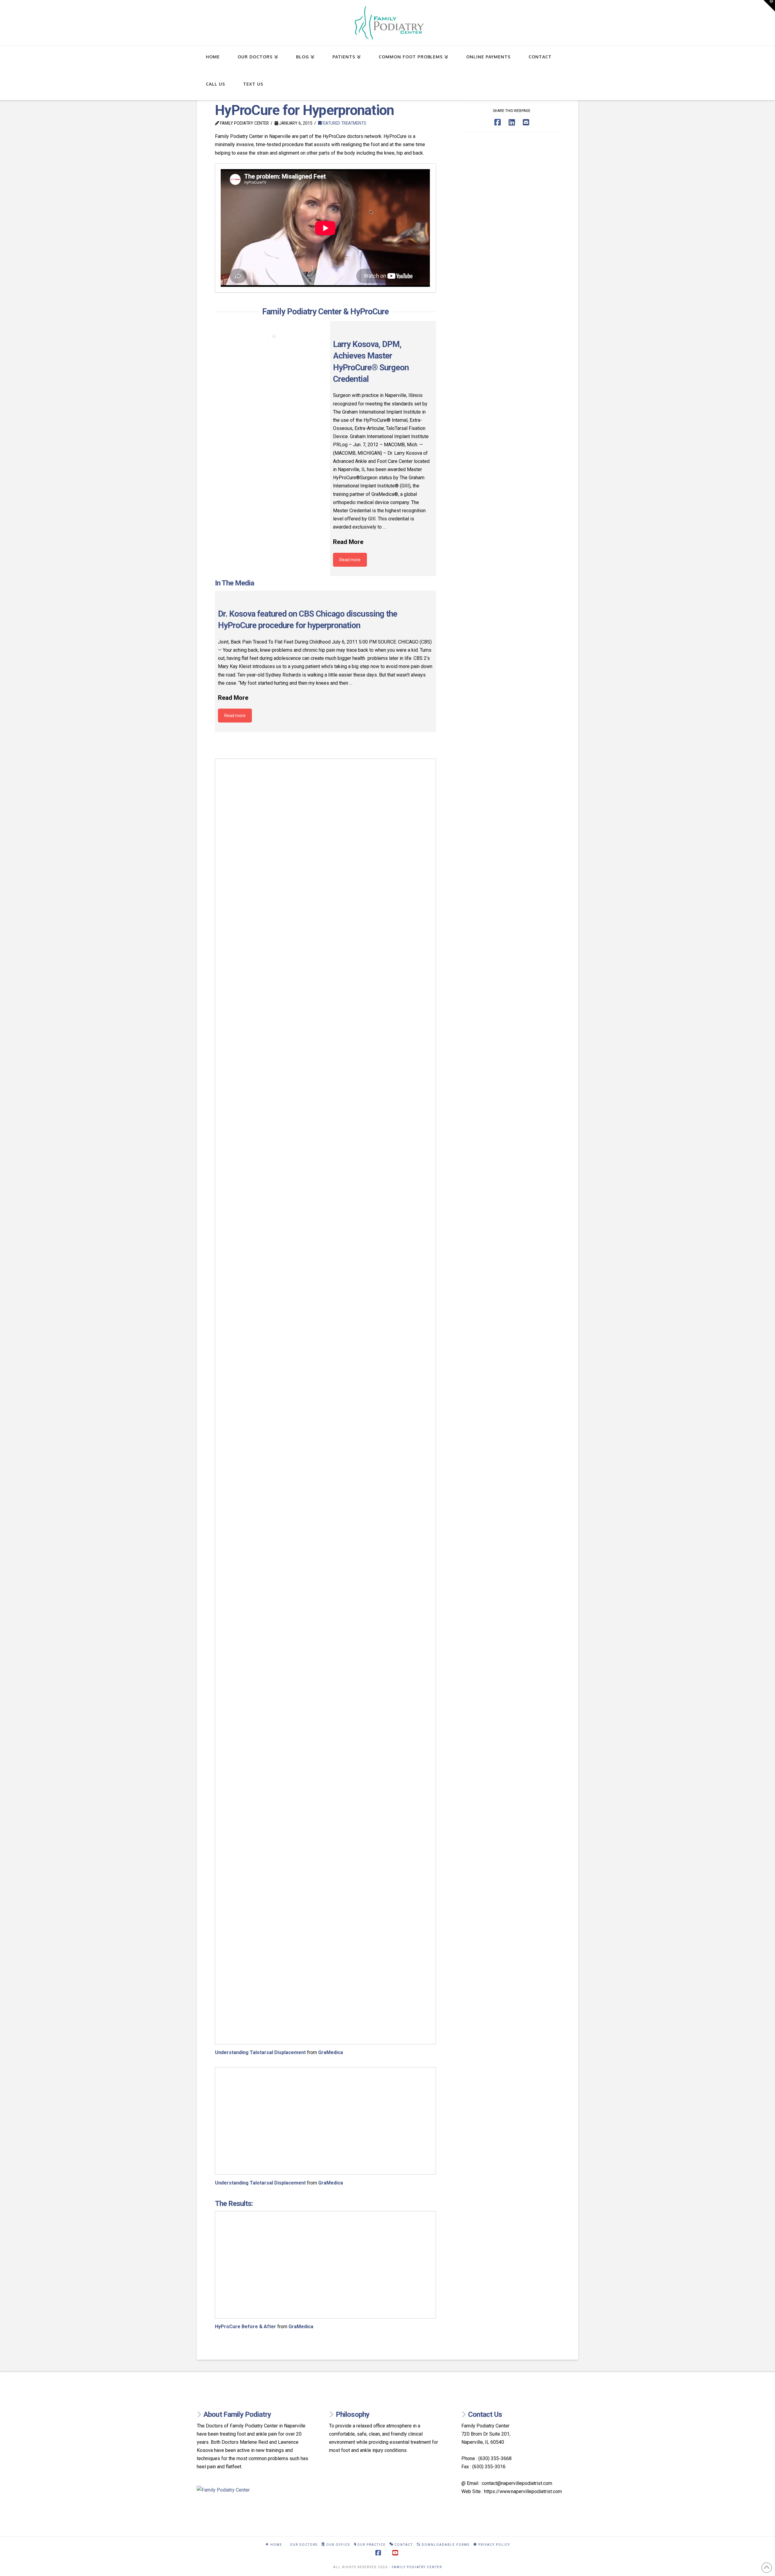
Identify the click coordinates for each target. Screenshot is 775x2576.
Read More (348, 542)
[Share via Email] (526, 122)
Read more (350, 560)
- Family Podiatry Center (416, 2567)
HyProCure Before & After (246, 2327)
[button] (769, 6)
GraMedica (331, 2052)
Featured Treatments (344, 123)
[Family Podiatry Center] (255, 2490)
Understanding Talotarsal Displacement (260, 2052)
